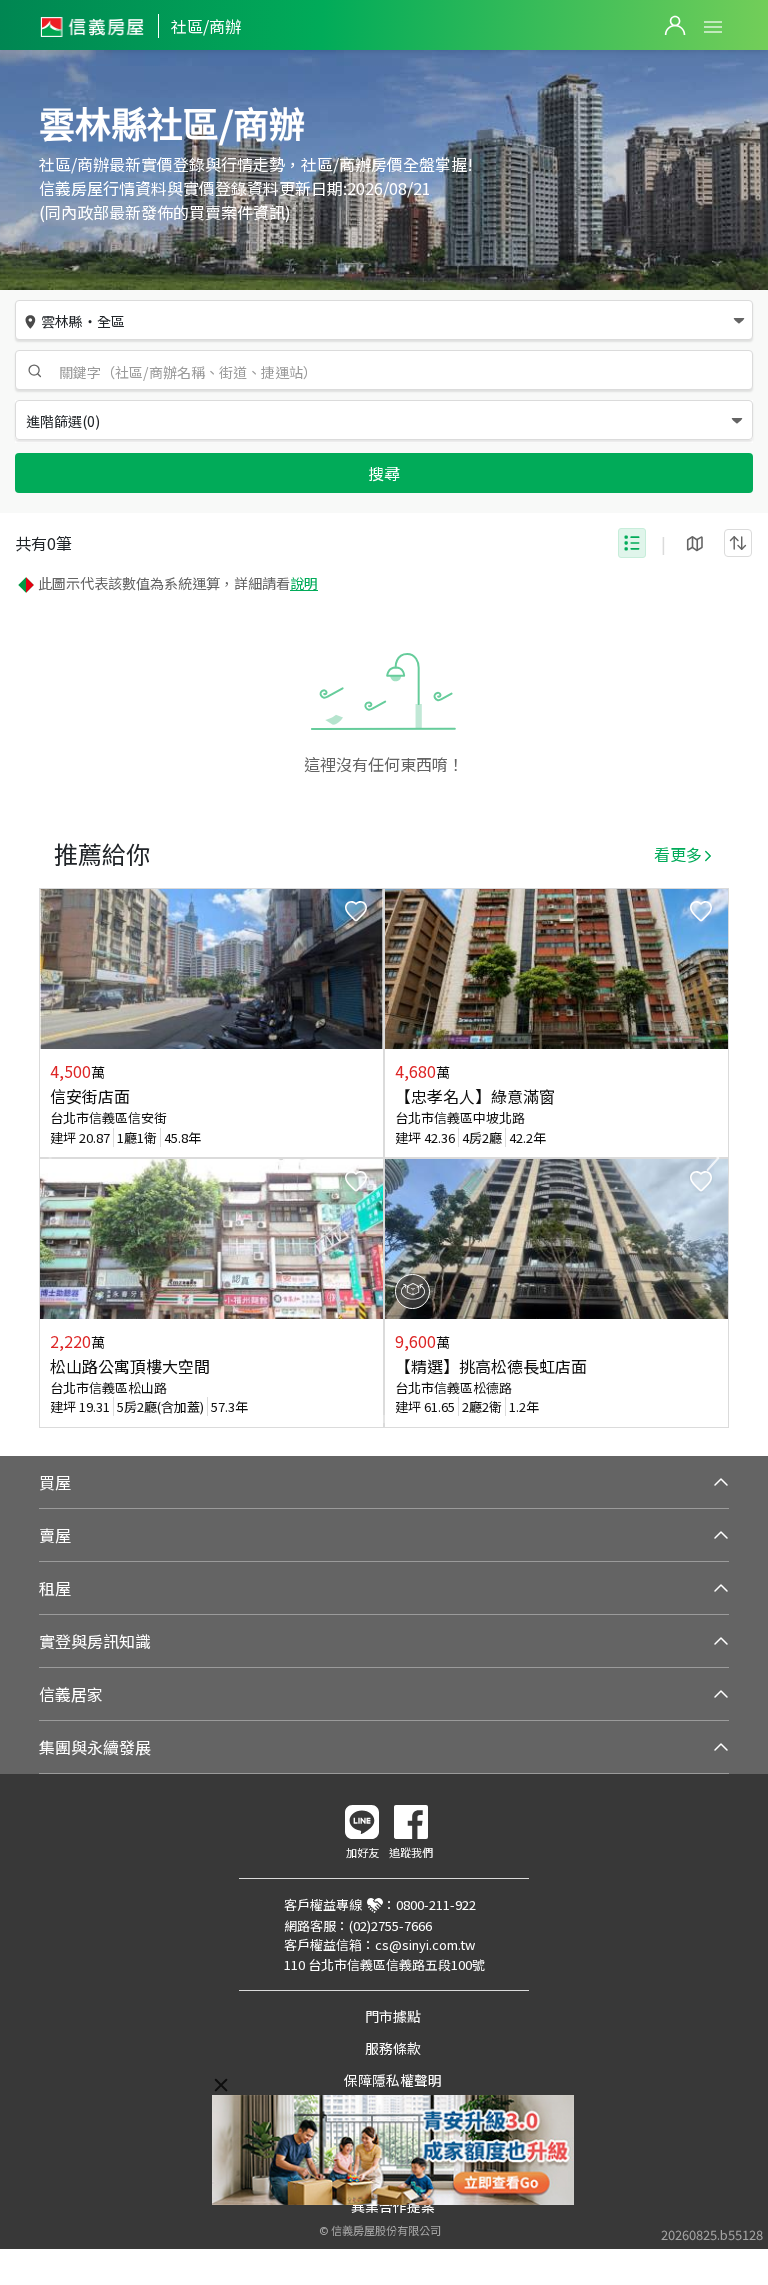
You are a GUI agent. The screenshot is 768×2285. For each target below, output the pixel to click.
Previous (55, 1158)
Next (713, 1158)
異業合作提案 (393, 2206)
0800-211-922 (436, 1904)
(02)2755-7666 (390, 1925)
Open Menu (713, 27)
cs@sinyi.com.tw (425, 1944)
